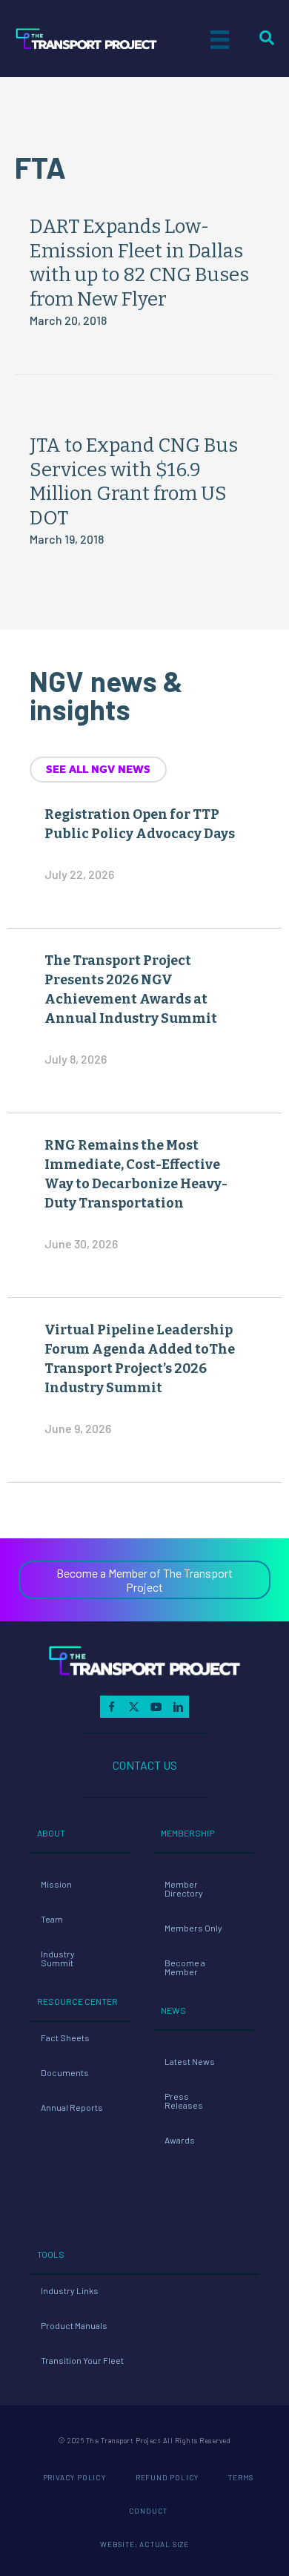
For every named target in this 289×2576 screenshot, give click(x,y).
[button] (144, 1580)
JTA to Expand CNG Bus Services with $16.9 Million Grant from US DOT (134, 482)
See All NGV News (98, 769)
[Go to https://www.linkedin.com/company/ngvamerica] (178, 1707)
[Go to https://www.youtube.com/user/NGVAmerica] (156, 1707)
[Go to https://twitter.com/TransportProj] (133, 1707)
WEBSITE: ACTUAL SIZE (144, 2544)
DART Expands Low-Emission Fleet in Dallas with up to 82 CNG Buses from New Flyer (139, 263)
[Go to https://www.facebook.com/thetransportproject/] (111, 1707)
